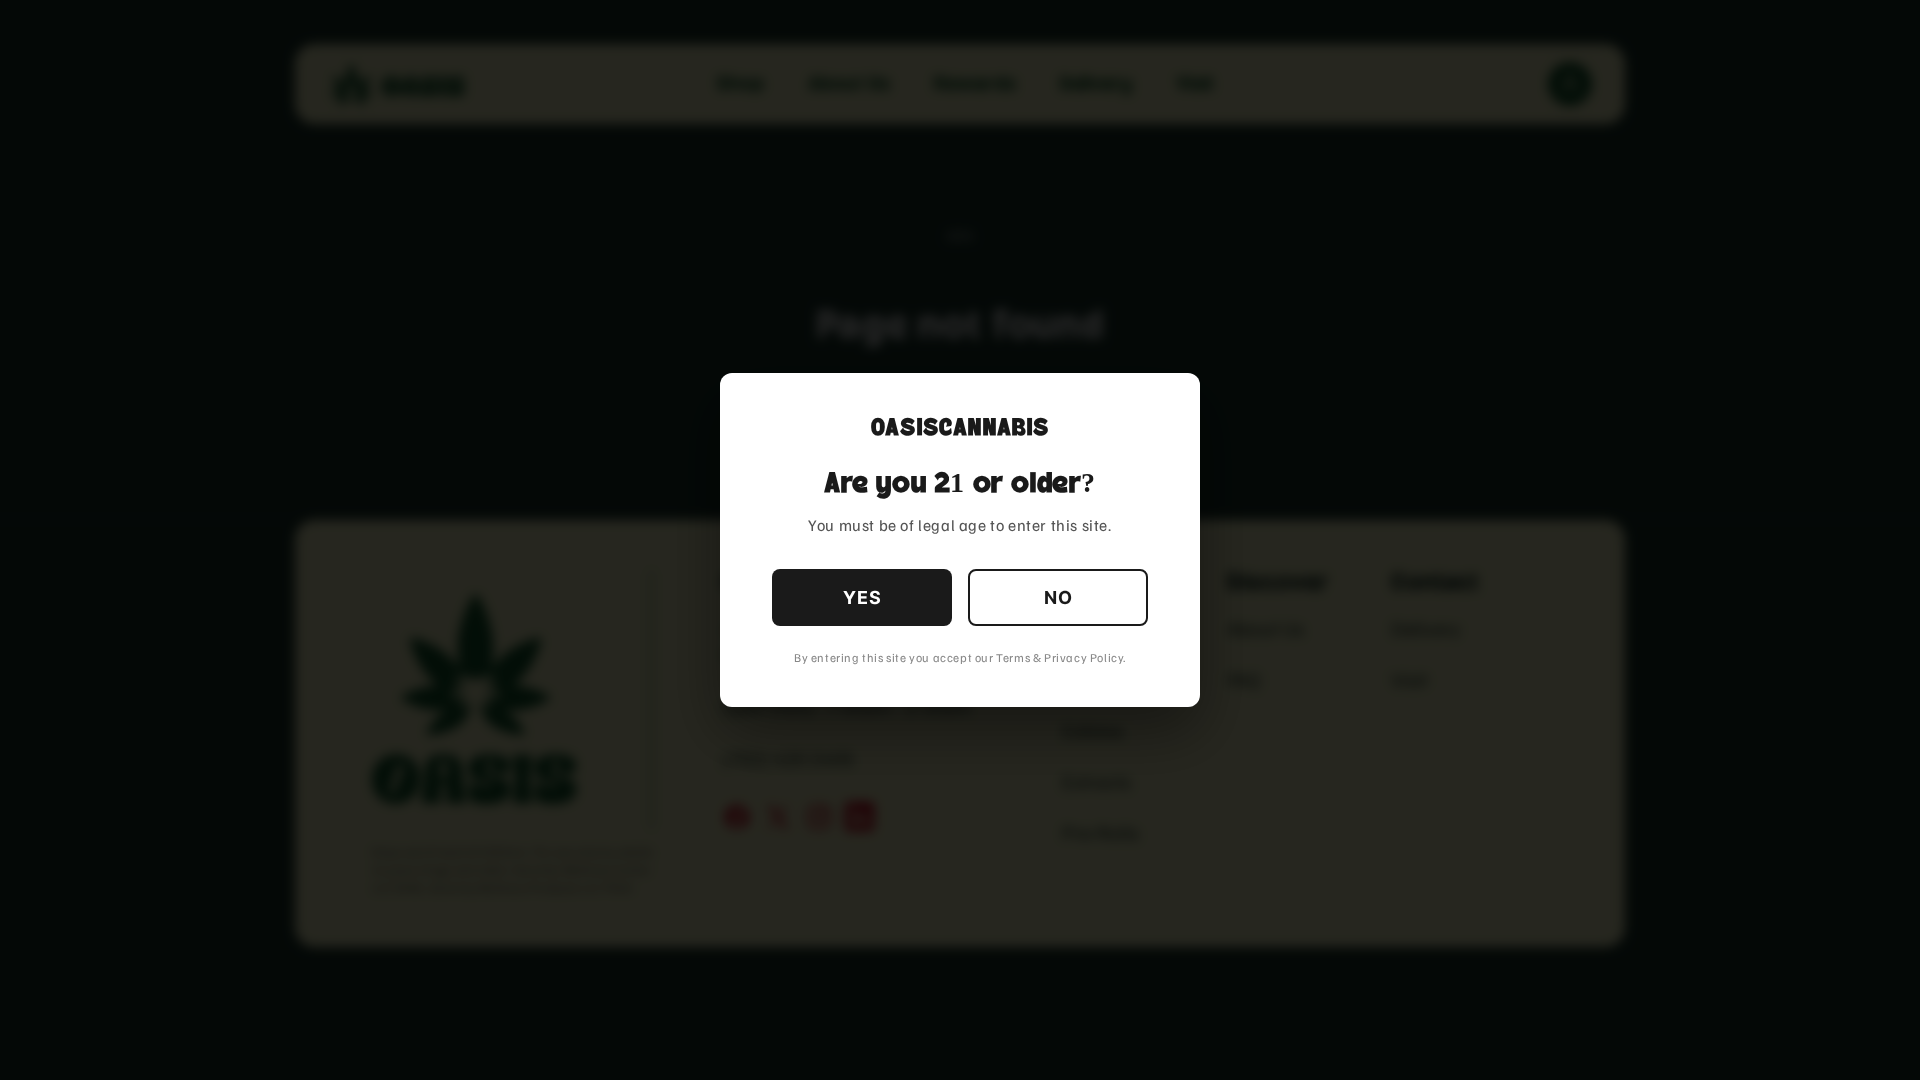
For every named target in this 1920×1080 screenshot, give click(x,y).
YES (862, 597)
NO (1058, 597)
